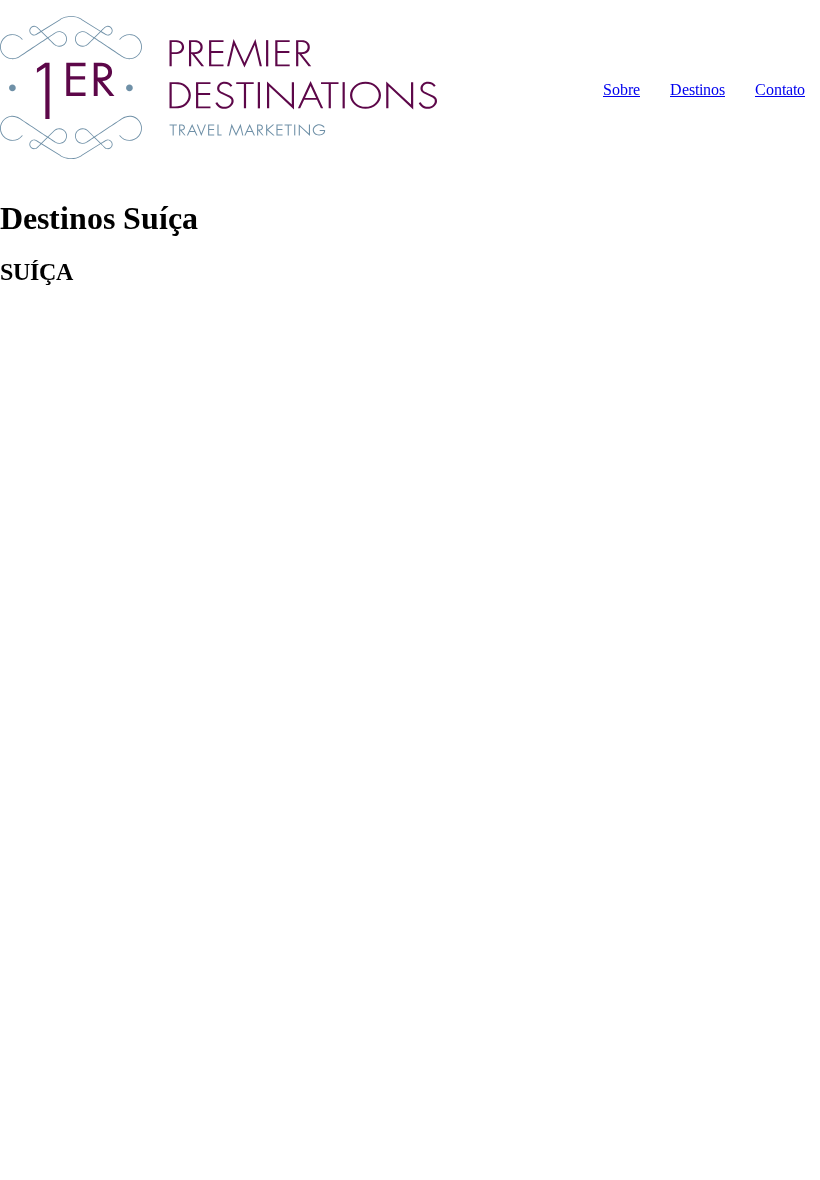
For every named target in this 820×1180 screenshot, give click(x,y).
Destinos (697, 89)
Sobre (621, 89)
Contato (780, 89)
